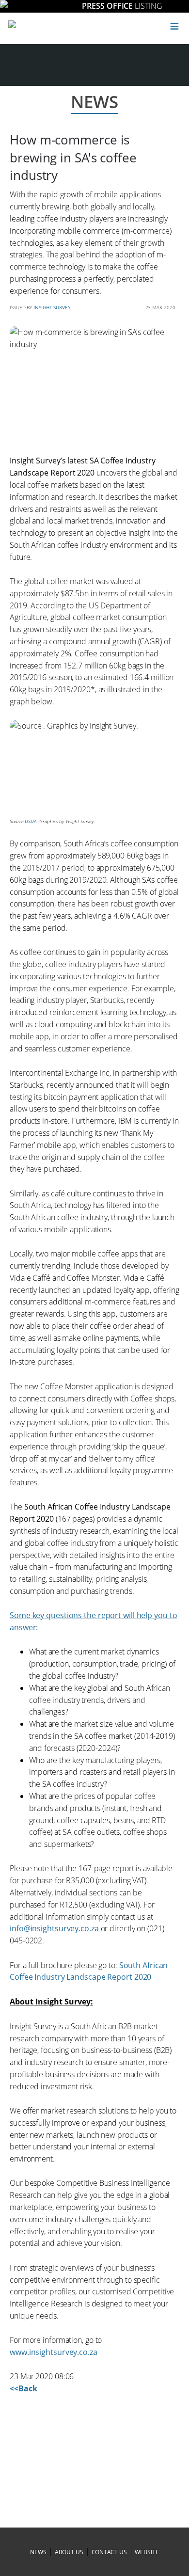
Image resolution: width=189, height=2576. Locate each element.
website (147, 2552)
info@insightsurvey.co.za (54, 1928)
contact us (109, 2552)
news (38, 2552)
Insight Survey (52, 307)
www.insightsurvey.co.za (54, 2352)
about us (69, 2552)
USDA (31, 821)
